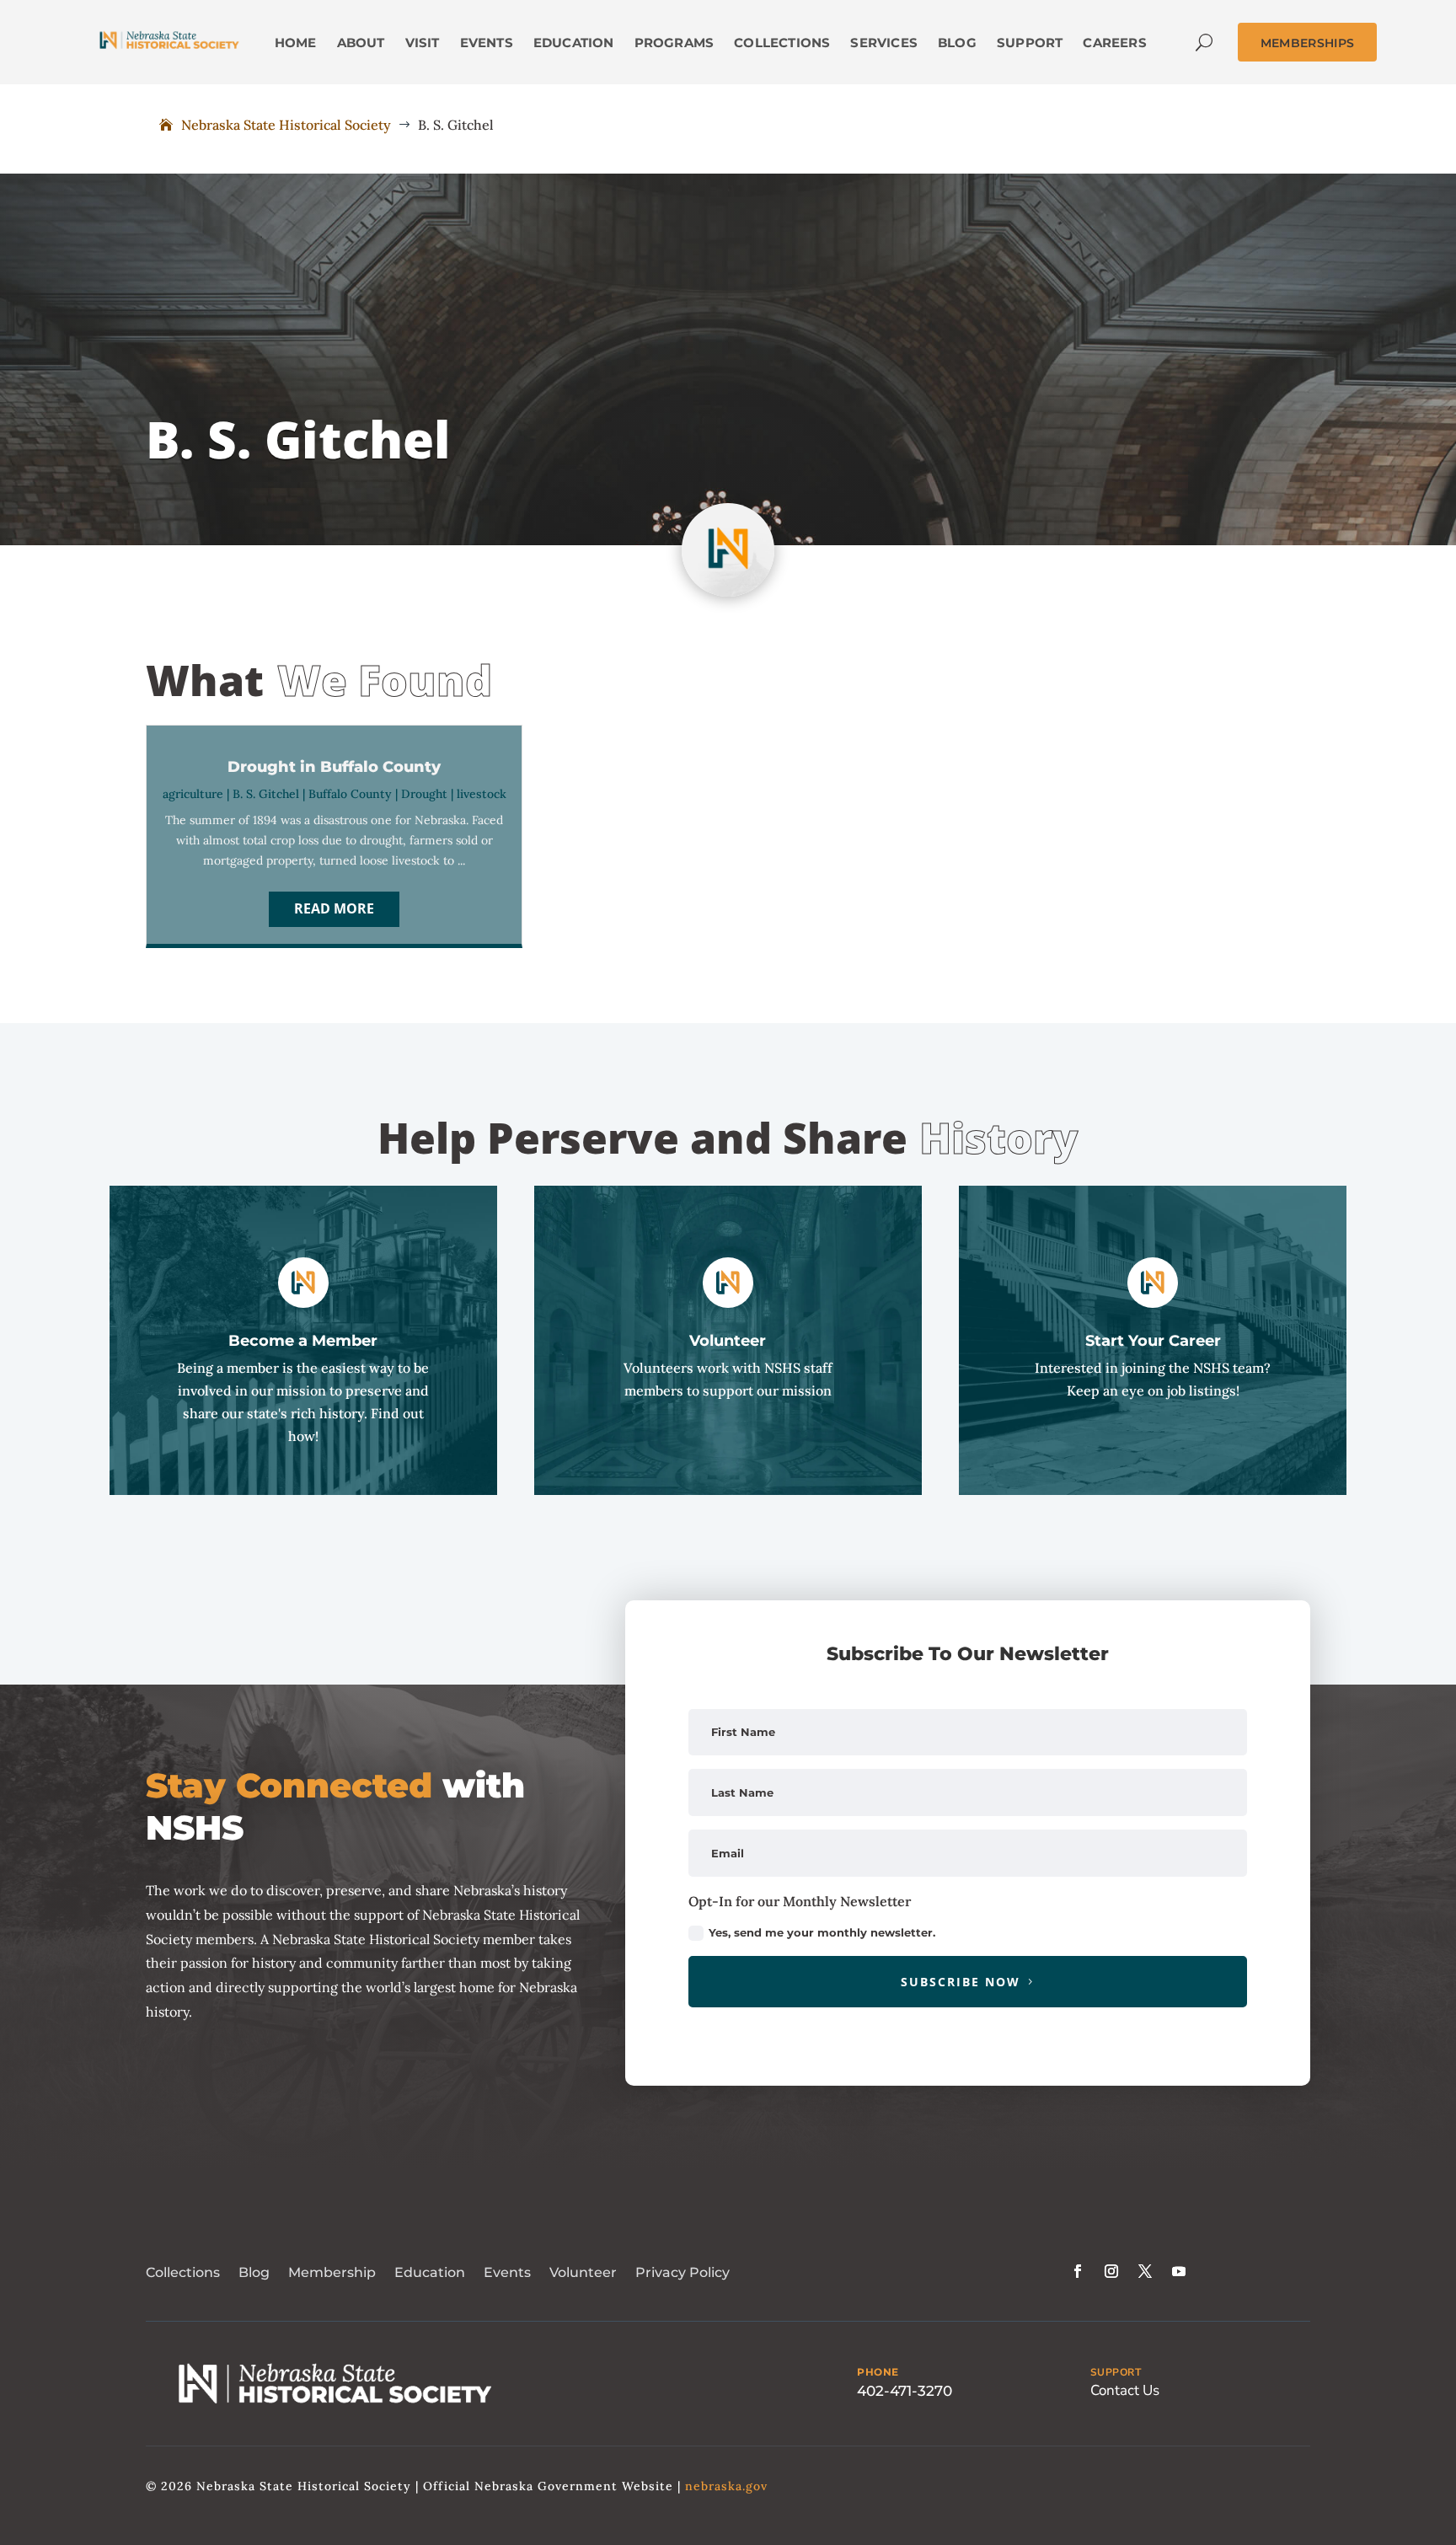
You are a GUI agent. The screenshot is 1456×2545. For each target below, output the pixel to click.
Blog (254, 2272)
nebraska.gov (726, 2486)
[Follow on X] (1145, 2271)
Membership (332, 2272)
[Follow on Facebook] (1078, 2271)
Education (430, 2272)
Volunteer (583, 2272)
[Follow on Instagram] (1111, 2271)
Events (507, 2272)
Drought (424, 794)
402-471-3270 (905, 2391)
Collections (183, 2272)
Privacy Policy (682, 2272)
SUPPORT (1116, 2372)
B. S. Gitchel (266, 794)
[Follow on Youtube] (1179, 2271)
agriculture (193, 794)
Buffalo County (350, 794)
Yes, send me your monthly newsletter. (822, 1932)
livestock (482, 794)
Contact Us (1125, 2390)
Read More (334, 908)
